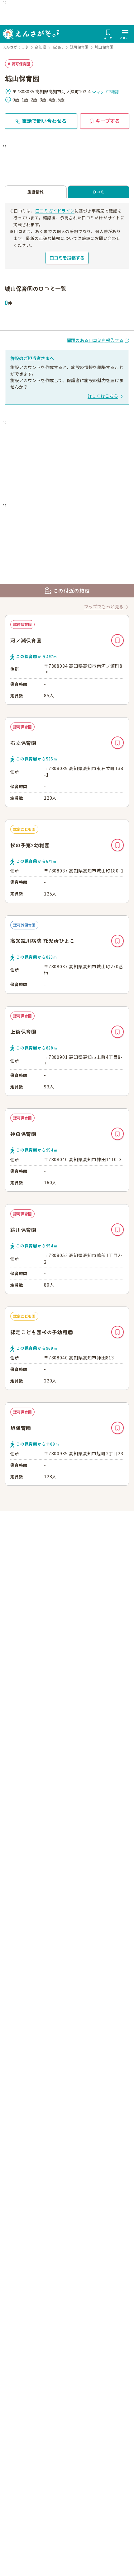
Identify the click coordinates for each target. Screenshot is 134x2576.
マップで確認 (108, 92)
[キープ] (117, 640)
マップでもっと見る (104, 606)
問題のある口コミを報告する (95, 340)
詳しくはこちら (103, 396)
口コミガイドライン (55, 211)
